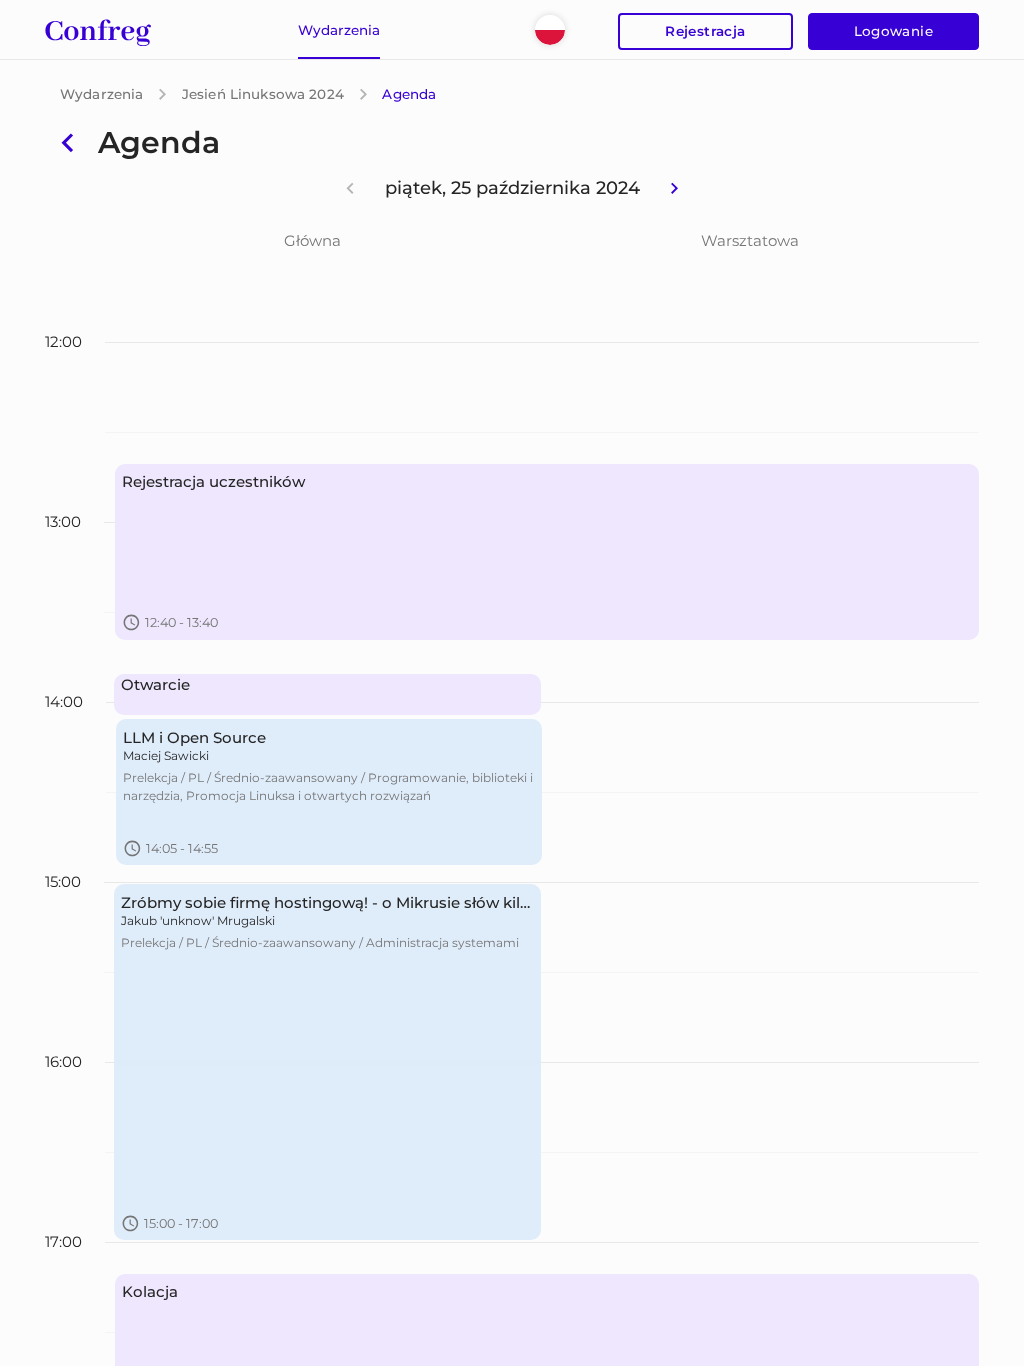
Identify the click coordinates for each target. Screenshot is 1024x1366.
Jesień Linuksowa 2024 (263, 94)
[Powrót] (67, 142)
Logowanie (893, 31)
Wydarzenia (101, 94)
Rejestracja (705, 31)
